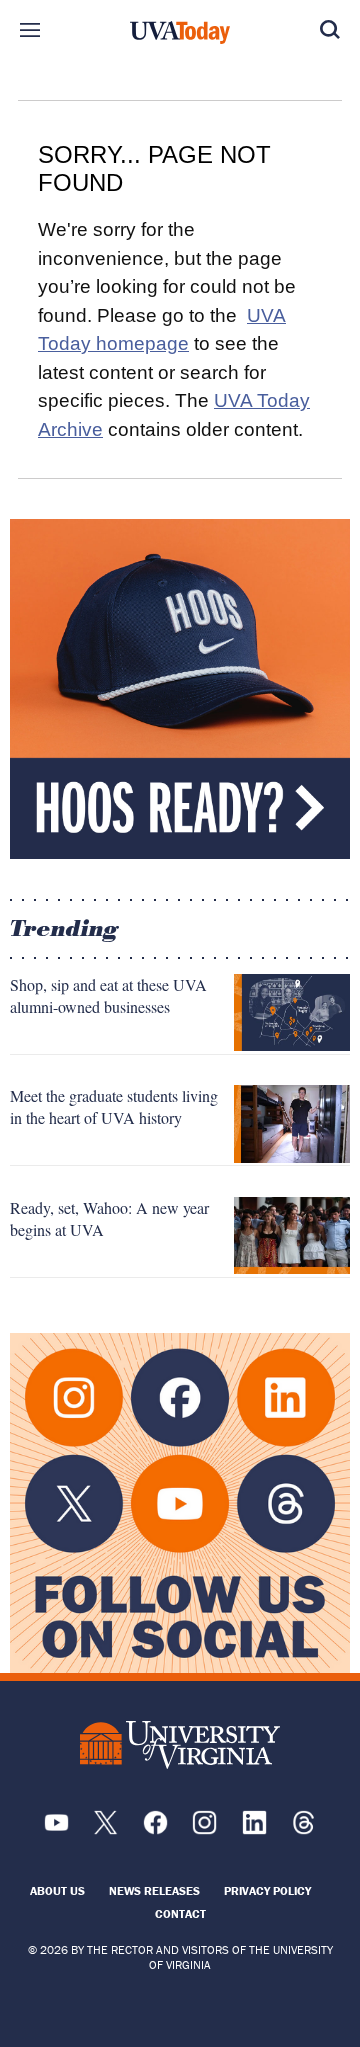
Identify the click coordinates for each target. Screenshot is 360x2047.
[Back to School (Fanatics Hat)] (180, 689)
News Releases (154, 1890)
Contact (180, 1913)
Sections (30, 30)
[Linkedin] (254, 1829)
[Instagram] (204, 1829)
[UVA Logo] (180, 1745)
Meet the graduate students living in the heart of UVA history (114, 1106)
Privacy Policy (267, 1890)
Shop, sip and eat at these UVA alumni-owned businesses (108, 995)
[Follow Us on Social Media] (180, 1503)
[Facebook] (155, 1829)
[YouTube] (56, 1829)
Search (330, 30)
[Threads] (303, 1829)
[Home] (180, 33)
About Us (57, 1890)
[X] (105, 1829)
